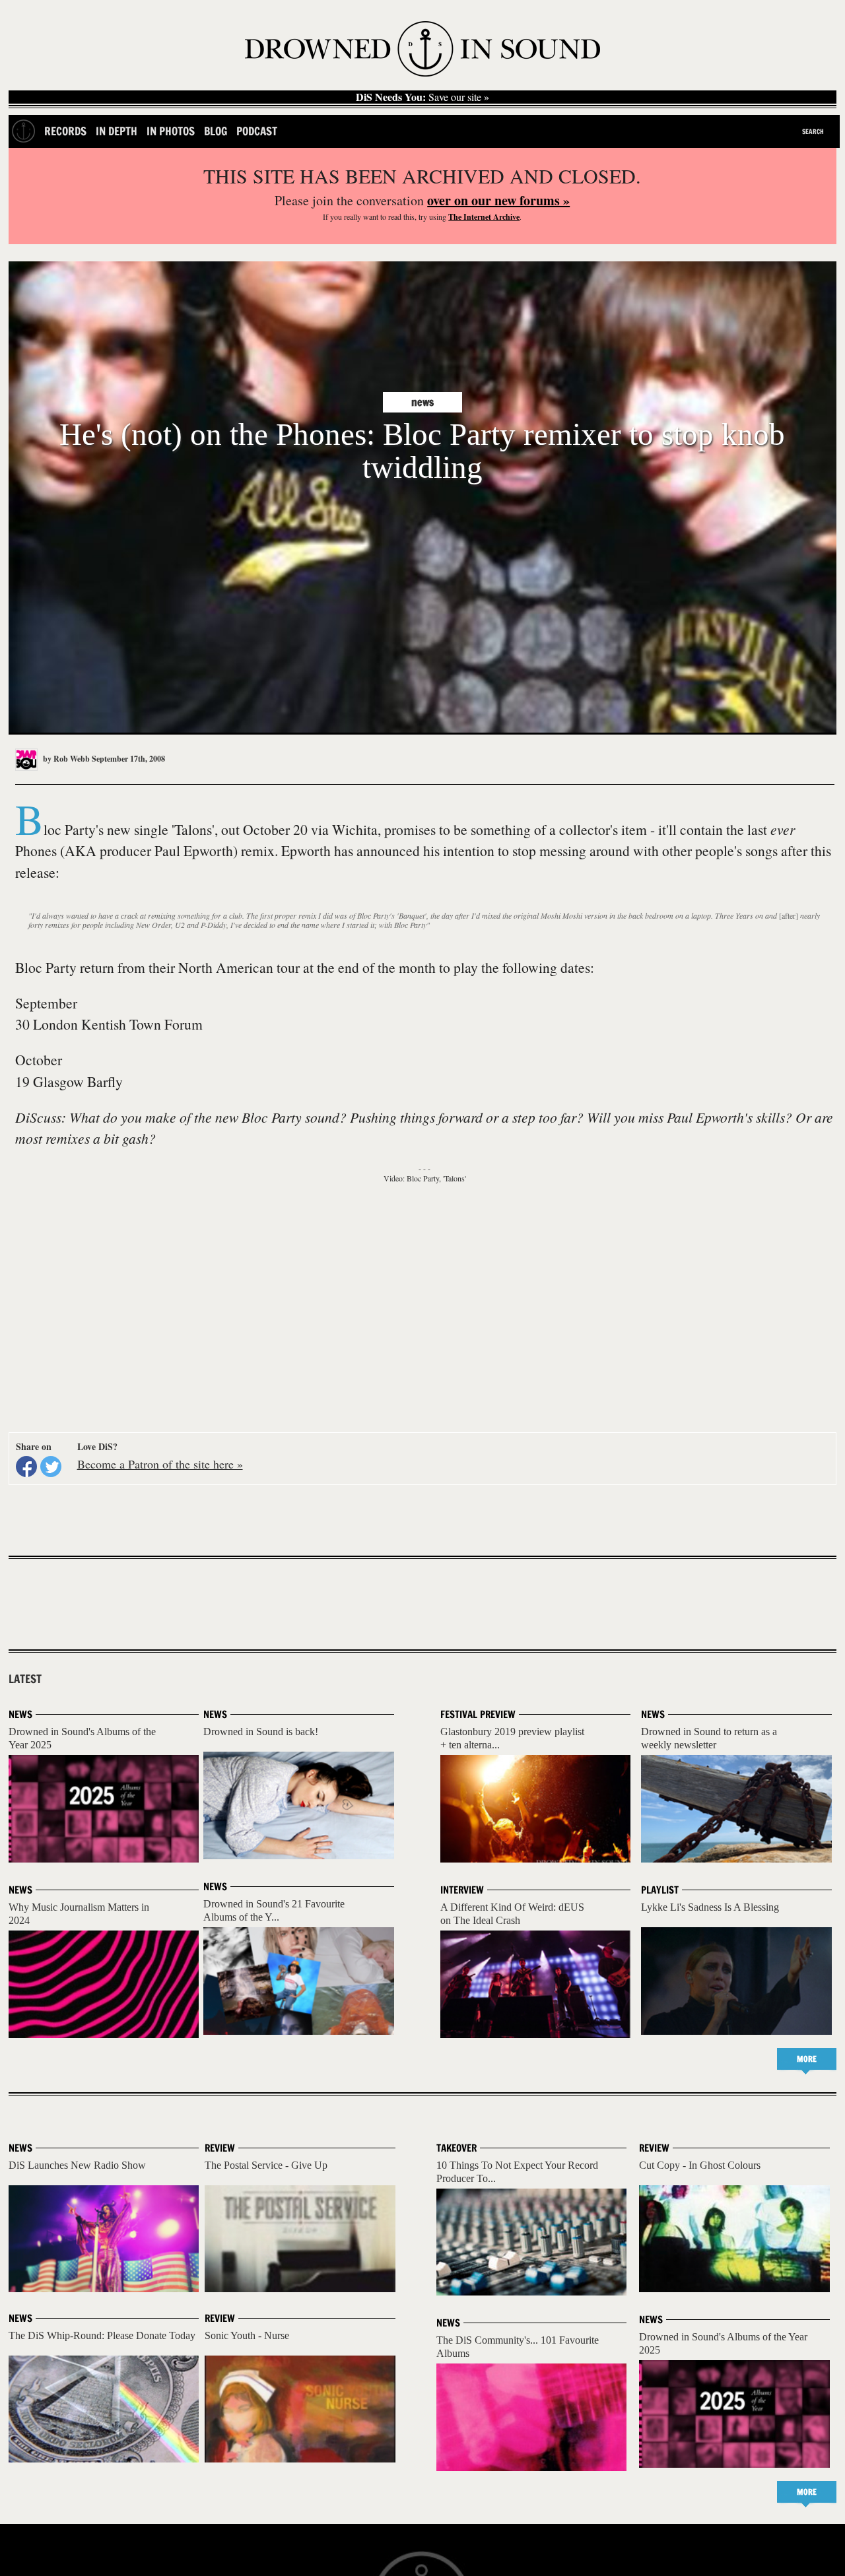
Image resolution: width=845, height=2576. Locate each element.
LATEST (25, 1679)
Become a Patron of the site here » (160, 1464)
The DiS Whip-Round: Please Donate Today (102, 2335)
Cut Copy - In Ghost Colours (700, 2165)
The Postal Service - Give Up (266, 2165)
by (65, 759)
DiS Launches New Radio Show (77, 2165)
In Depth (117, 131)
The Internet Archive (484, 217)
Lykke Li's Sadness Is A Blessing (710, 1907)
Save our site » (422, 97)
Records (65, 131)
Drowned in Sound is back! (261, 1732)
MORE (807, 2059)
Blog (216, 131)
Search (813, 131)
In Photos (171, 131)
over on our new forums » (498, 200)
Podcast (257, 131)
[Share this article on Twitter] (51, 1467)
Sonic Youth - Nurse (247, 2335)
